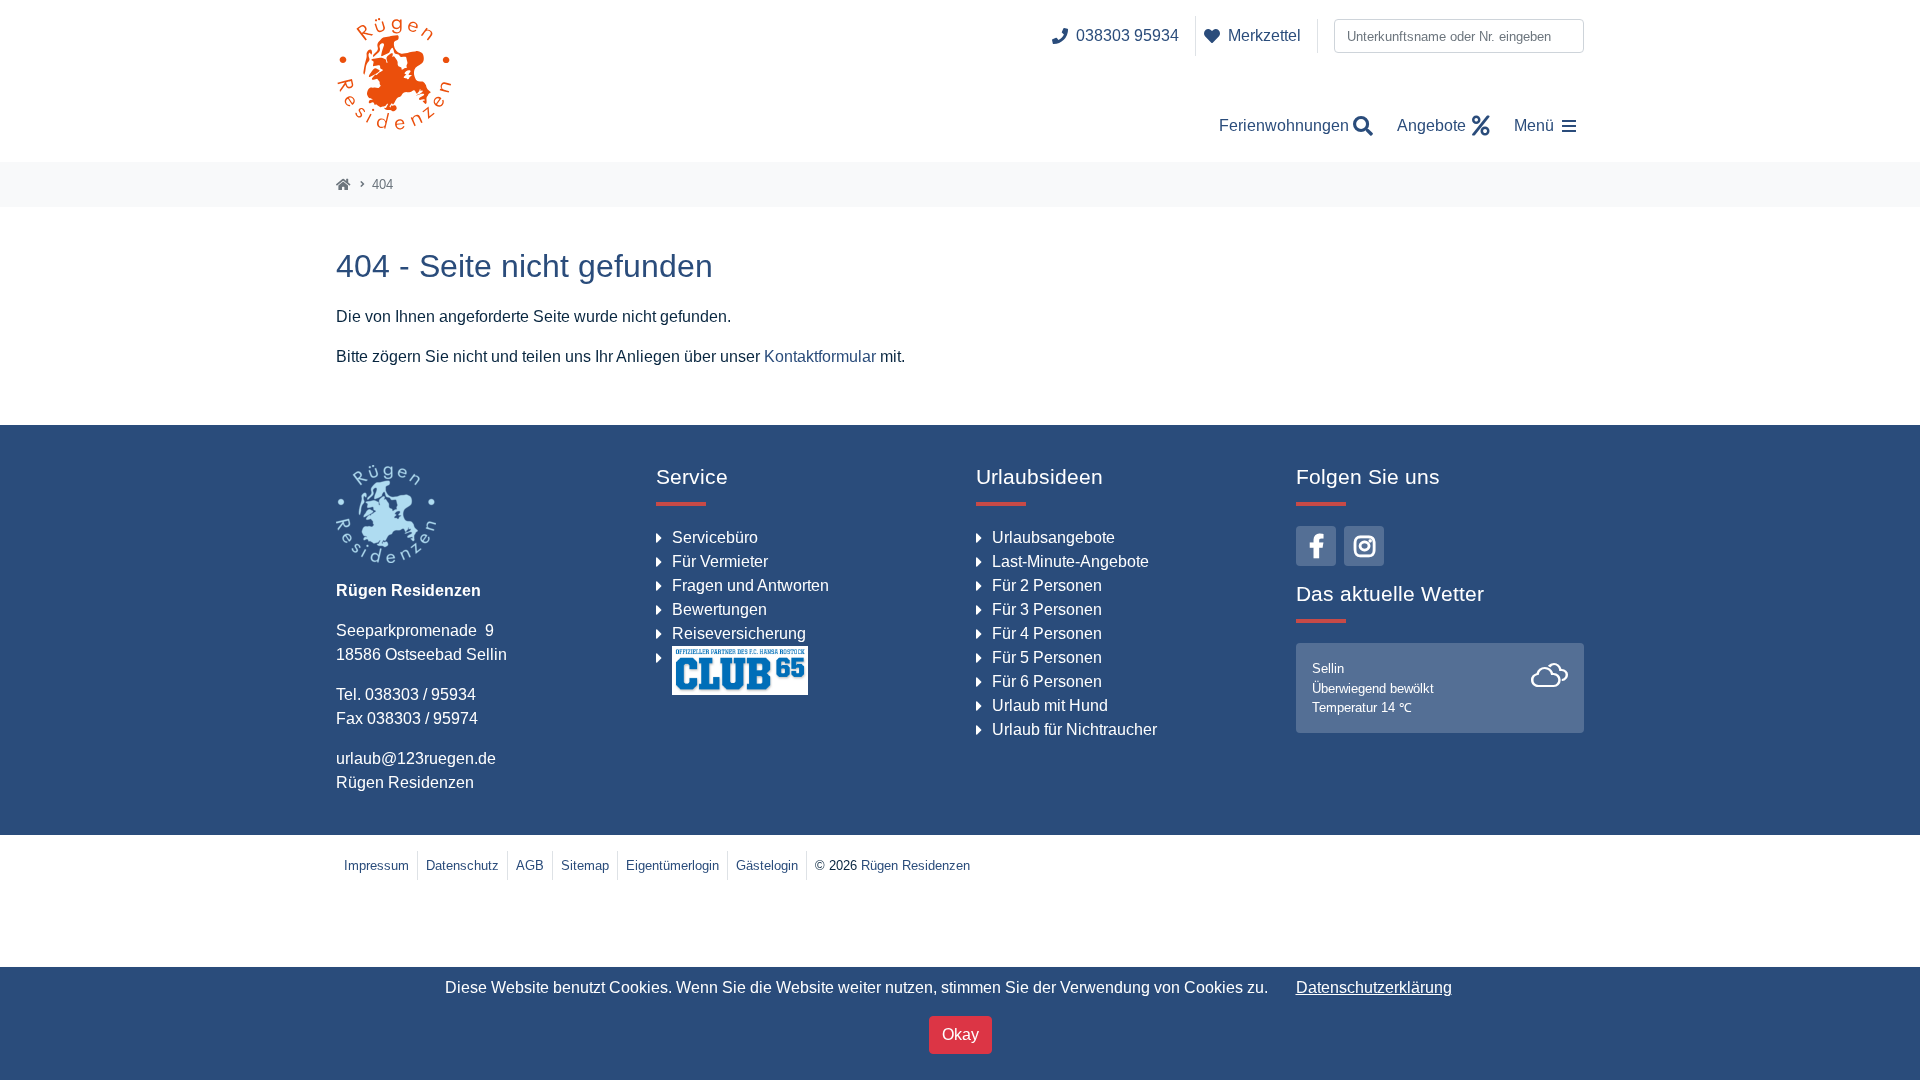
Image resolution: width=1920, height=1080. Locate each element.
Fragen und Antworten (750, 585)
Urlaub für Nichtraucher (1074, 729)
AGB (530, 865)
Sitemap (585, 865)
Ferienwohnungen (1284, 125)
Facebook (1316, 546)
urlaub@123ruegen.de (416, 758)
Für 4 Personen (1047, 633)
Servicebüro (715, 537)
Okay (960, 1034)
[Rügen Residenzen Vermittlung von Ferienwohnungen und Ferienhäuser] (394, 81)
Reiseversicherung (739, 633)
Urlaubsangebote (1053, 537)
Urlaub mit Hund (1050, 705)
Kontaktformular (820, 356)
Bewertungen (719, 609)
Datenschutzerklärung (1374, 987)
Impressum (376, 865)
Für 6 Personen (1047, 681)
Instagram (1364, 546)
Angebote (1431, 125)
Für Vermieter (720, 561)
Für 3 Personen (1047, 609)
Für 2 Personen (1047, 585)
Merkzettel (1264, 35)
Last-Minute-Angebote (1070, 561)
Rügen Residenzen (405, 782)
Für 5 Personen (1047, 657)
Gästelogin (767, 865)
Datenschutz (462, 865)
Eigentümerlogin (672, 865)
